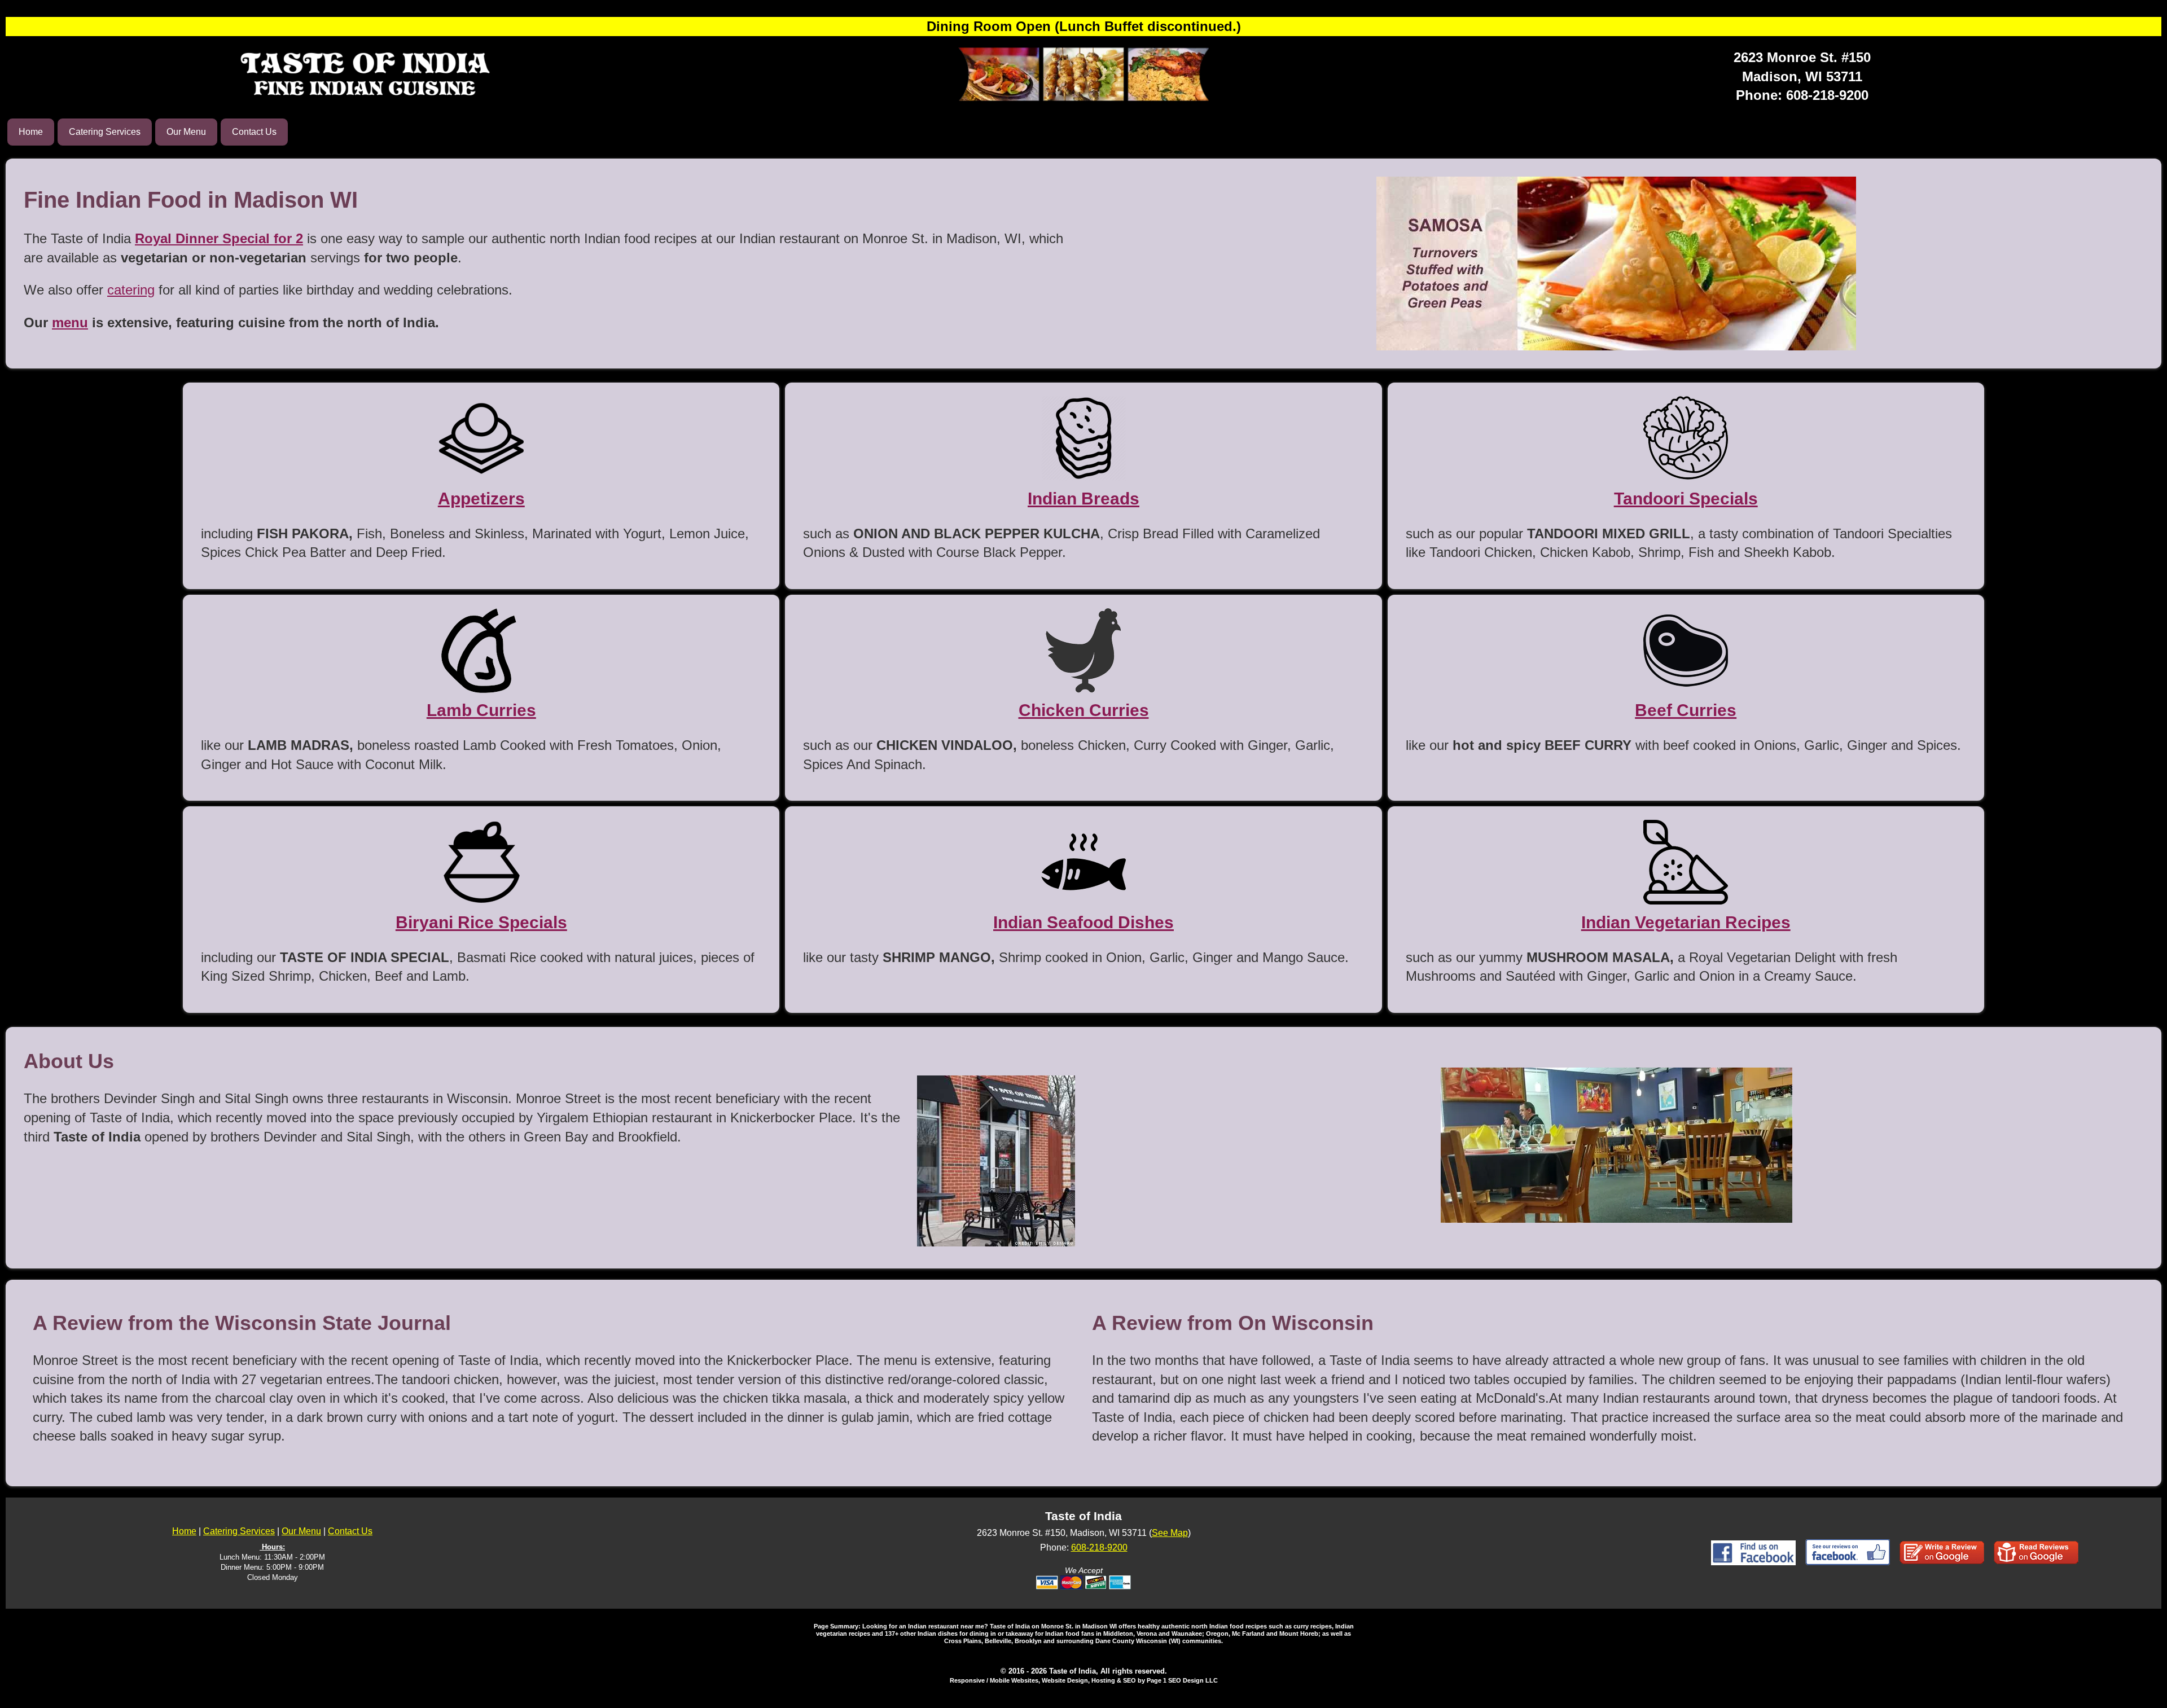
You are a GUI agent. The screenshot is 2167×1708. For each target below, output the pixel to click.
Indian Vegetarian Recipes (1686, 922)
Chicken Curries (1084, 710)
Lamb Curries (481, 710)
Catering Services (105, 132)
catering (131, 290)
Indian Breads (1083, 499)
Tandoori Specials (1686, 499)
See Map (1170, 1533)
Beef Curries (1686, 710)
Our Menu (186, 132)
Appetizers (481, 499)
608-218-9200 (1827, 95)
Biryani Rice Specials (481, 922)
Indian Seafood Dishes (1083, 922)
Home (31, 132)
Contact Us (254, 132)
